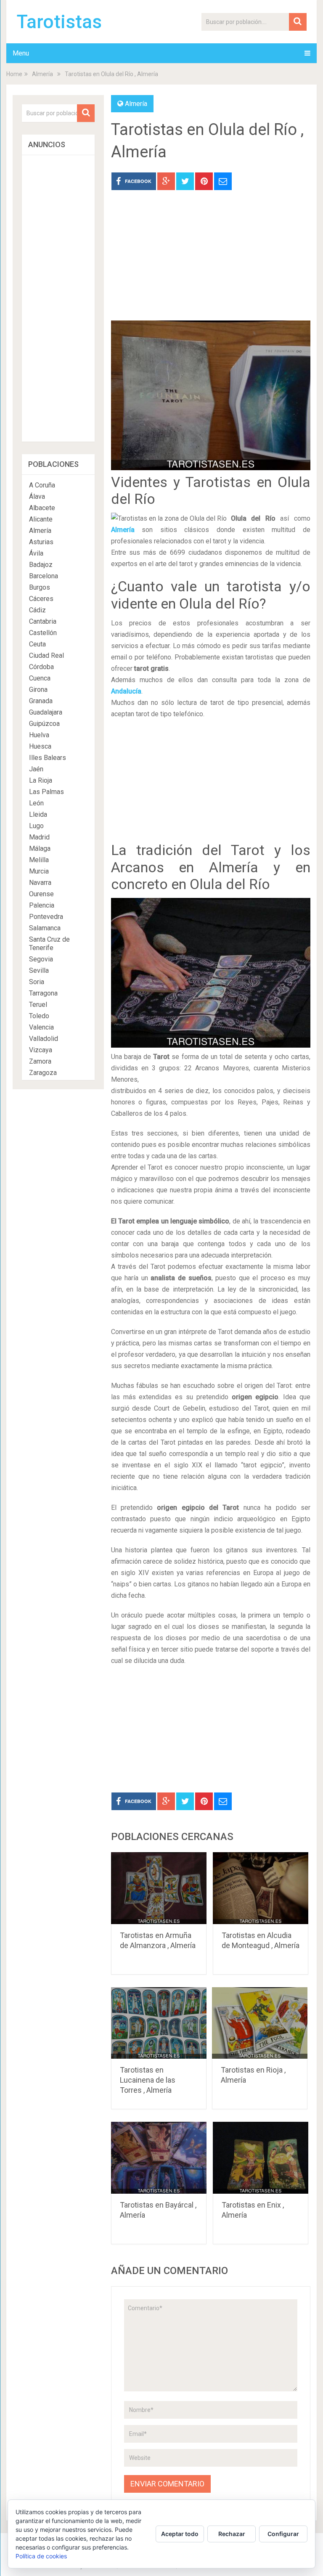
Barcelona (44, 576)
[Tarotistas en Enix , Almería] (261, 2158)
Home (14, 74)
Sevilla (39, 970)
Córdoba (41, 667)
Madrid (39, 837)
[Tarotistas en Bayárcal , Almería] (159, 2158)
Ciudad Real (46, 655)
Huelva (39, 735)
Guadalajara (46, 712)
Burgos (40, 587)
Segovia (41, 959)
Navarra (40, 883)
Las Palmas (46, 792)
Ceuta (37, 644)
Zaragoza (43, 1073)
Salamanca (45, 928)
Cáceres (41, 599)
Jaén (36, 769)
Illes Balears (48, 758)
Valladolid (44, 1039)
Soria (37, 982)
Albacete (42, 508)
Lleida (38, 814)
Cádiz (37, 610)
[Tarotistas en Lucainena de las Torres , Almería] (159, 2023)
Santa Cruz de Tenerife (49, 944)
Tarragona (43, 993)
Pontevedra (46, 917)
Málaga (40, 849)
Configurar (283, 2534)
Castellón (43, 633)
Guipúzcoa (44, 724)
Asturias (41, 542)
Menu (21, 53)
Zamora (40, 1061)
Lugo (36, 826)
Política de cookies (41, 2556)
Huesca (40, 746)
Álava (37, 496)
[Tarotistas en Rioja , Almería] (260, 2023)
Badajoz (41, 565)
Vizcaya (41, 1050)
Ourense (41, 894)
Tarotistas (59, 22)
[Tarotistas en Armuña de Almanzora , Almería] (159, 1888)
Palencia (42, 905)
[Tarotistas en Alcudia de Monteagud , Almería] (261, 1888)
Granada (41, 701)
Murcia (39, 871)
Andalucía (126, 691)
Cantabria (43, 621)
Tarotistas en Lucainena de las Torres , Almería (148, 2080)
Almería (42, 74)
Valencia (41, 1027)
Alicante (41, 519)
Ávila (36, 553)
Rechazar (232, 2534)
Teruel (38, 1005)
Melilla (39, 860)
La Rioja (41, 780)
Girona (38, 690)
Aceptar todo (180, 2534)
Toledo (39, 1016)
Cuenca (40, 678)
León (36, 803)
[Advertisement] (211, 262)
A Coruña (42, 485)
